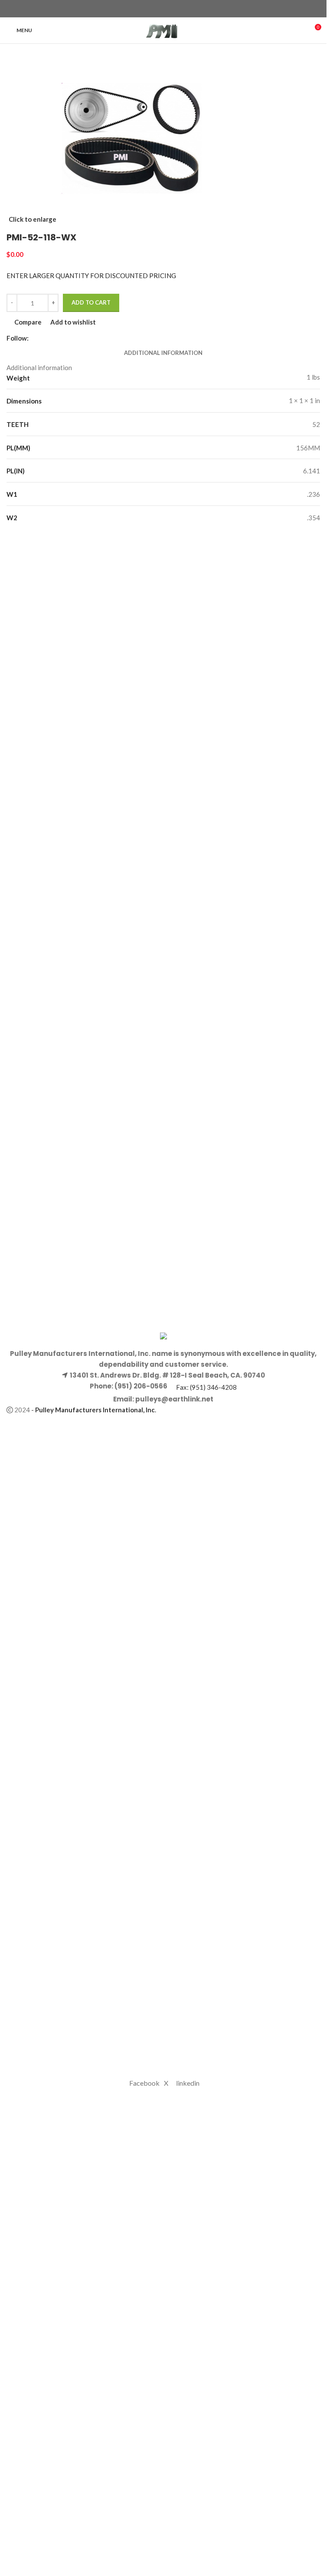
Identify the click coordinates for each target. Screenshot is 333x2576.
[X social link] (158, 9)
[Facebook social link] (148, 9)
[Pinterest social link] (169, 9)
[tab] (163, 353)
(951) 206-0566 (140, 1386)
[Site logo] (163, 30)
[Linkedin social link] (179, 9)
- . (94, 1410)
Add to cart (91, 302)
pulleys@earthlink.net (174, 1399)
